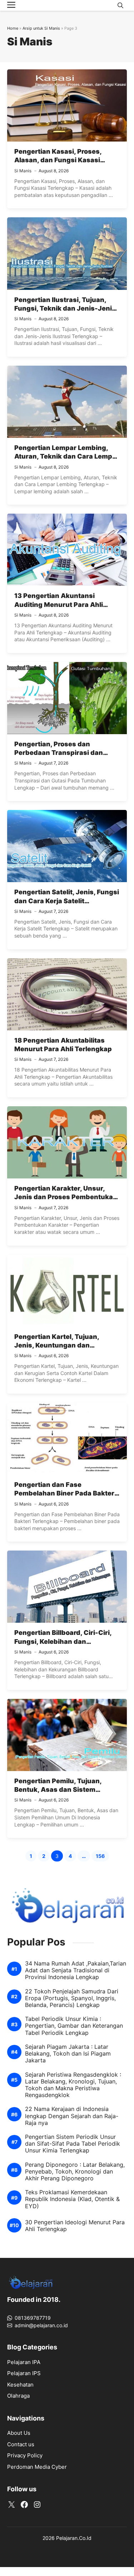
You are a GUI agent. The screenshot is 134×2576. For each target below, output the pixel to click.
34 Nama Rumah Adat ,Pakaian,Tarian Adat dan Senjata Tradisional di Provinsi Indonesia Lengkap (76, 1970)
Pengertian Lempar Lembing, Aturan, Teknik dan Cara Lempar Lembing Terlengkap (67, 456)
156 (102, 1857)
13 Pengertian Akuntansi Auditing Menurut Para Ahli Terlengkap (59, 604)
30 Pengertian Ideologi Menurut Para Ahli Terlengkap (75, 2226)
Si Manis (23, 171)
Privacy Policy (25, 2455)
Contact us (21, 2444)
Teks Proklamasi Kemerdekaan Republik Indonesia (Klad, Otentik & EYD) (72, 2199)
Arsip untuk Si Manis (41, 28)
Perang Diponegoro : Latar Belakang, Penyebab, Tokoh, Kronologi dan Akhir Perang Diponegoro (75, 2172)
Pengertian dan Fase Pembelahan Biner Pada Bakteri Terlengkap (65, 1493)
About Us (19, 2433)
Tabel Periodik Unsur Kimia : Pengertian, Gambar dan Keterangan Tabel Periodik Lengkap (74, 2026)
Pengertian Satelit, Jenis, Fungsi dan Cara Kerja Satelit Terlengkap (67, 901)
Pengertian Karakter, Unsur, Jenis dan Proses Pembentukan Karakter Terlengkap (66, 1197)
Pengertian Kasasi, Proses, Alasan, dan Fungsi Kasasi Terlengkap (58, 160)
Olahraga (18, 2396)
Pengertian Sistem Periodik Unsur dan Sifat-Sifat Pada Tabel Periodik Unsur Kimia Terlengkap (73, 2144)
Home (13, 28)
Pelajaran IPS (24, 2373)
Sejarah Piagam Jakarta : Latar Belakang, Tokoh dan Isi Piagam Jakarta (68, 2054)
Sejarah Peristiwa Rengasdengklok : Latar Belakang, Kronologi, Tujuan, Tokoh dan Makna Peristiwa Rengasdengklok (73, 2085)
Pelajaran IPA (24, 2362)
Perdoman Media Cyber (37, 2467)
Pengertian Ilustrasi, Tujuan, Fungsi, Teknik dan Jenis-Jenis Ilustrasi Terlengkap (65, 308)
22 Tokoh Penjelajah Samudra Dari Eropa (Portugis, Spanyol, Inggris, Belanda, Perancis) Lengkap (72, 1998)
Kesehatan (20, 2385)
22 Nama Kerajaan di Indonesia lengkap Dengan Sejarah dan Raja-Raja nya (72, 2116)
